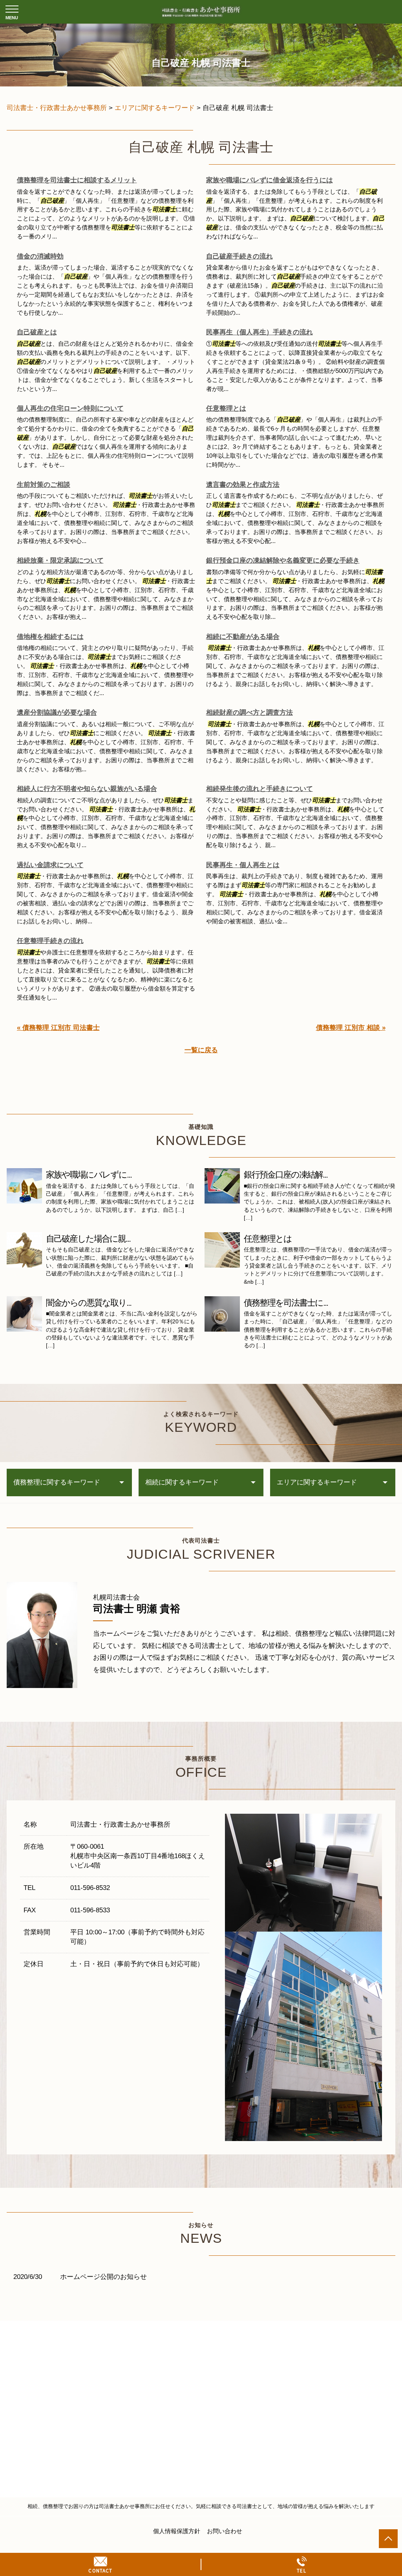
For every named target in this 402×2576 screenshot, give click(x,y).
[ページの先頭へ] (388, 2539)
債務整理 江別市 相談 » (351, 1028)
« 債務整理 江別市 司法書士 (58, 1028)
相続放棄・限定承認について (60, 561)
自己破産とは (37, 332)
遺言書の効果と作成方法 (243, 485)
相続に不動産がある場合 (243, 637)
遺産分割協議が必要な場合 (57, 713)
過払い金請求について (50, 865)
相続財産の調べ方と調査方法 (249, 713)
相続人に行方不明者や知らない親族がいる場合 (87, 789)
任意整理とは (226, 408)
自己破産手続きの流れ (239, 256)
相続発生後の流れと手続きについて (259, 789)
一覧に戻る (201, 1050)
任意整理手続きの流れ (50, 941)
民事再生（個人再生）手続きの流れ (259, 332)
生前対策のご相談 (44, 485)
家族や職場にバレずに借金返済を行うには (270, 180)
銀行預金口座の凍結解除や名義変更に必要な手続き (283, 561)
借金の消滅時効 (40, 256)
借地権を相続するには (50, 637)
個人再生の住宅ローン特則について (70, 408)
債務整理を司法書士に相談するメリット (77, 180)
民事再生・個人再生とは (243, 865)
